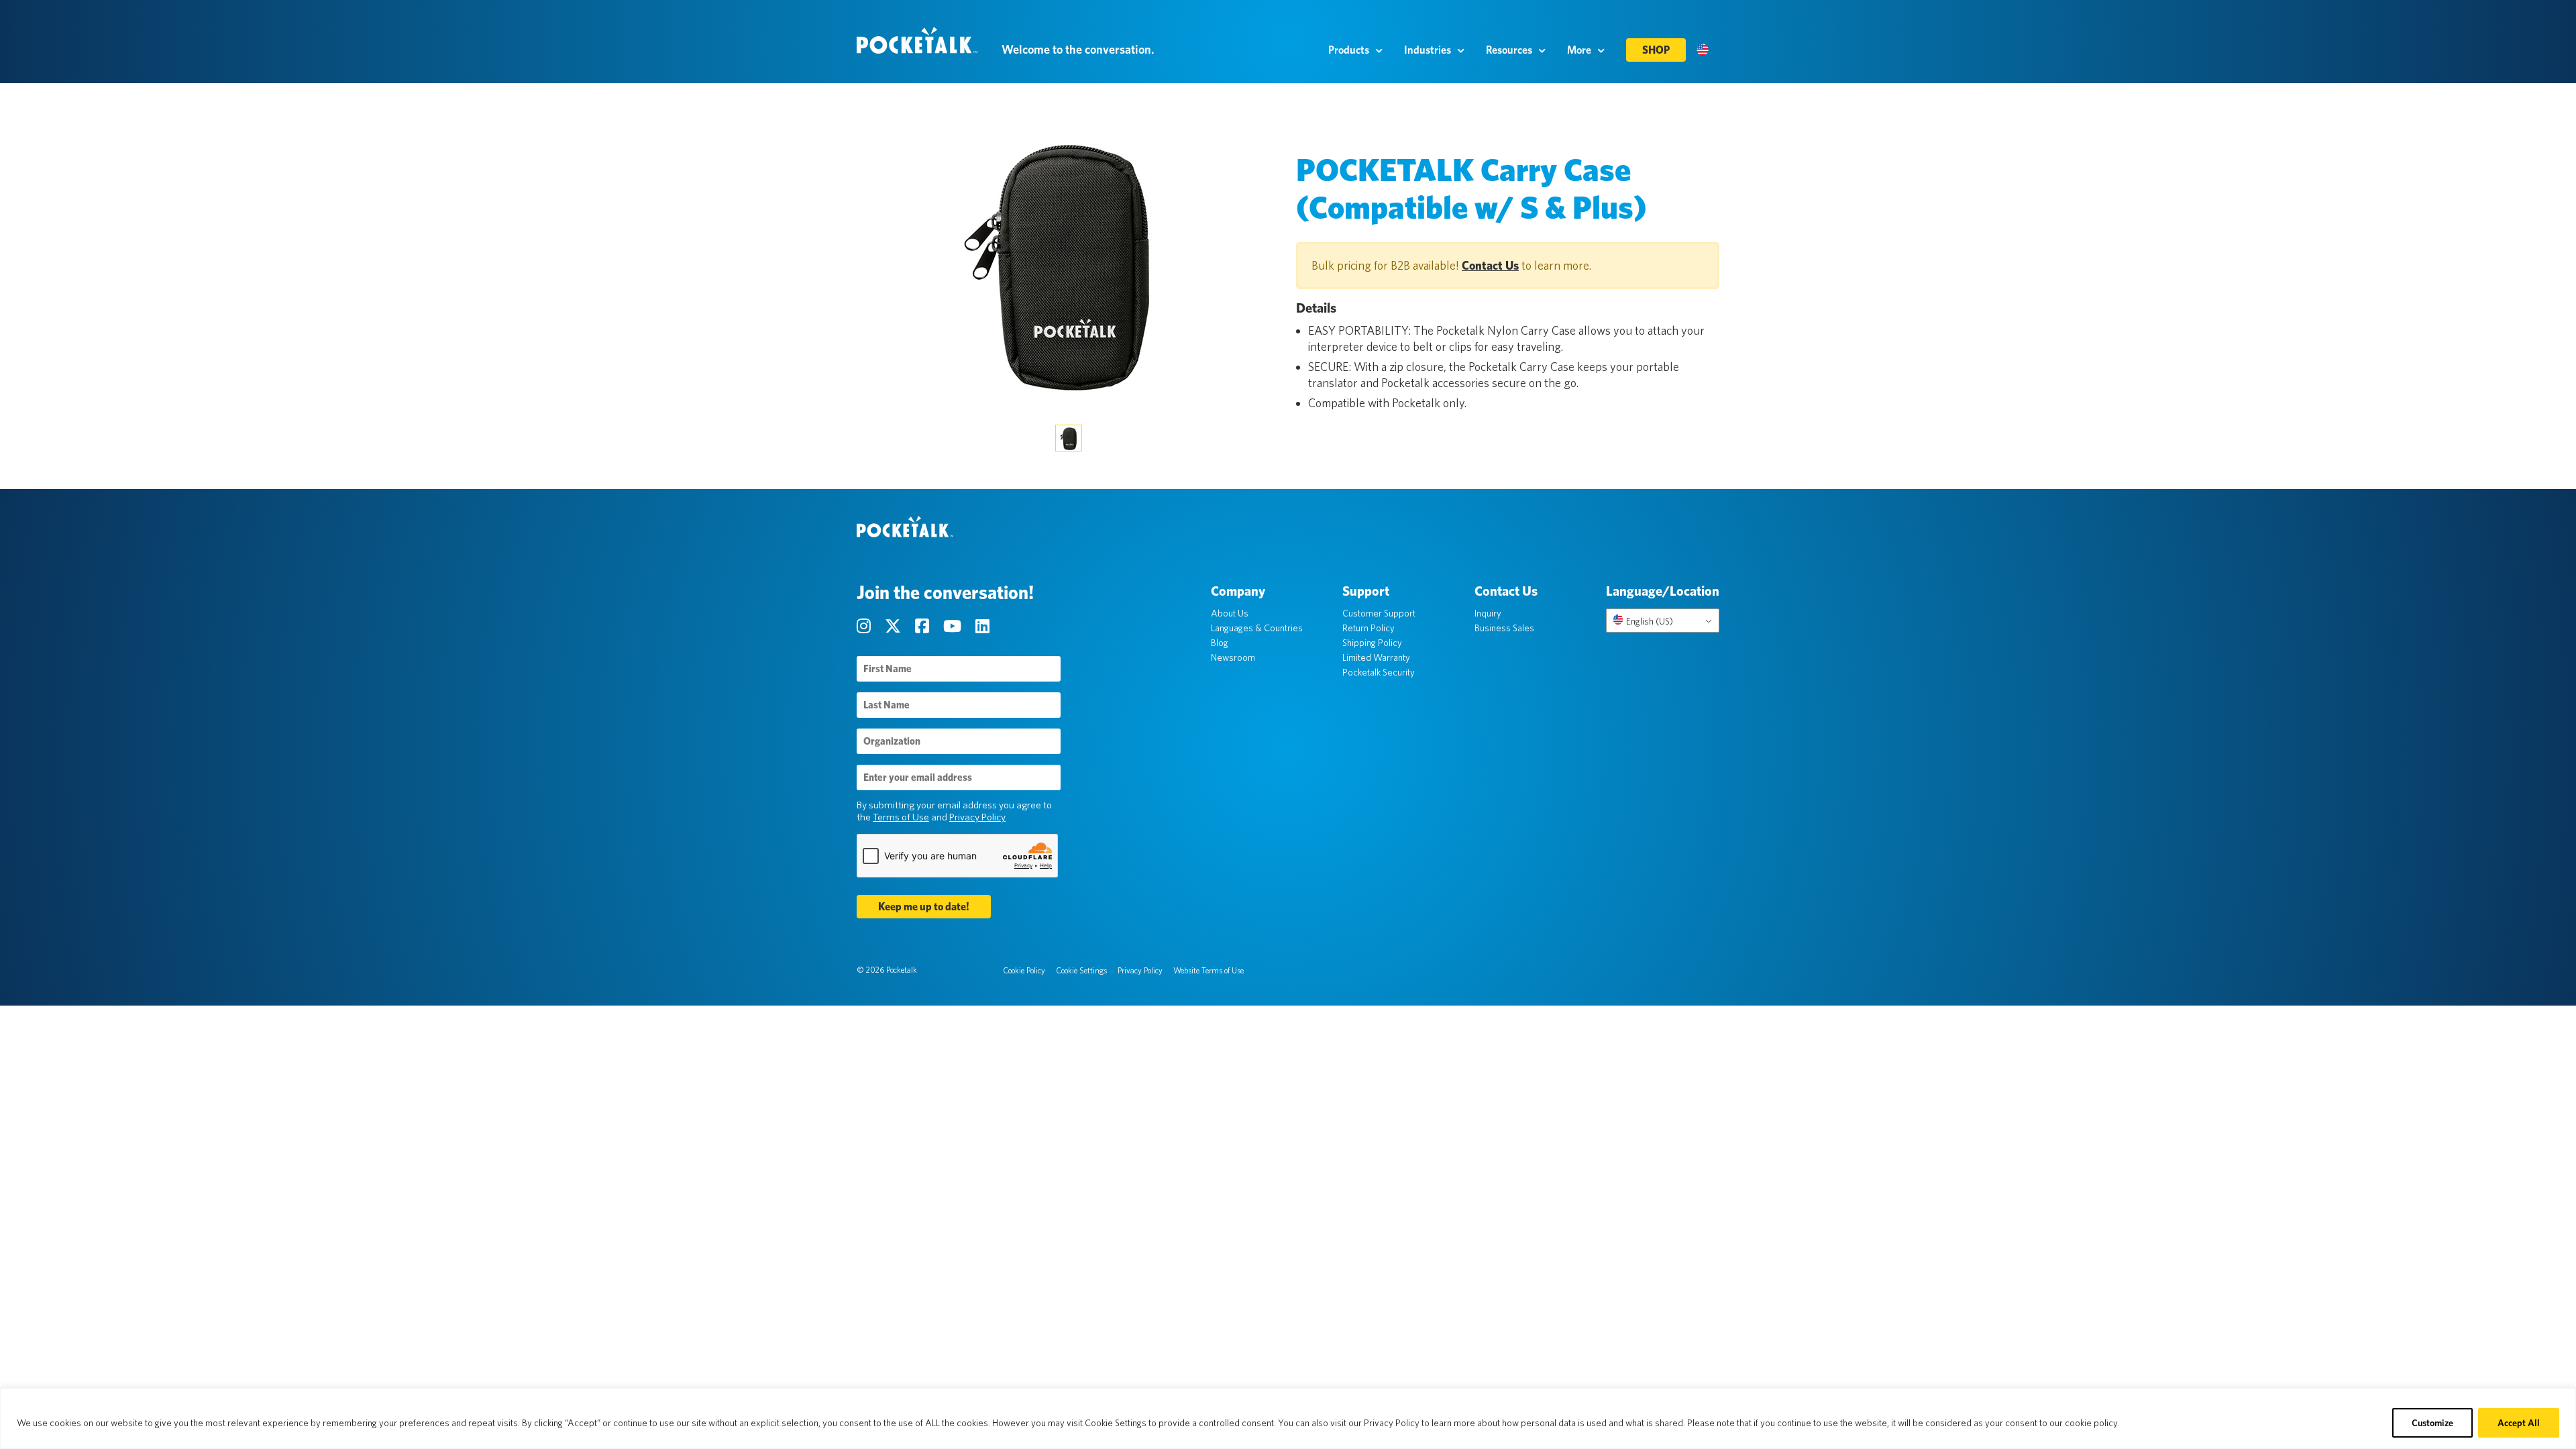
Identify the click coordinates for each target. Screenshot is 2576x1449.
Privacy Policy (977, 817)
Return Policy (1368, 628)
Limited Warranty (1376, 657)
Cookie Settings (1081, 970)
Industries (1428, 50)
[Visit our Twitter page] (895, 626)
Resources (1509, 50)
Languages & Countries (1257, 628)
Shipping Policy (1372, 643)
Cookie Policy (1024, 970)
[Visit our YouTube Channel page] (954, 626)
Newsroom (1233, 657)
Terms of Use (901, 817)
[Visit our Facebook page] (924, 626)
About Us (1230, 613)
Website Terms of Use (1209, 970)
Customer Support (1379, 613)
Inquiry (1488, 613)
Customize (2432, 1423)
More (1579, 50)
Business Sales (1504, 628)
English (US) (1649, 621)
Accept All (2519, 1423)
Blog (1220, 643)
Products (1349, 50)
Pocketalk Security (1379, 672)
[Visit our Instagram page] (865, 626)
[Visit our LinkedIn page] (982, 626)
